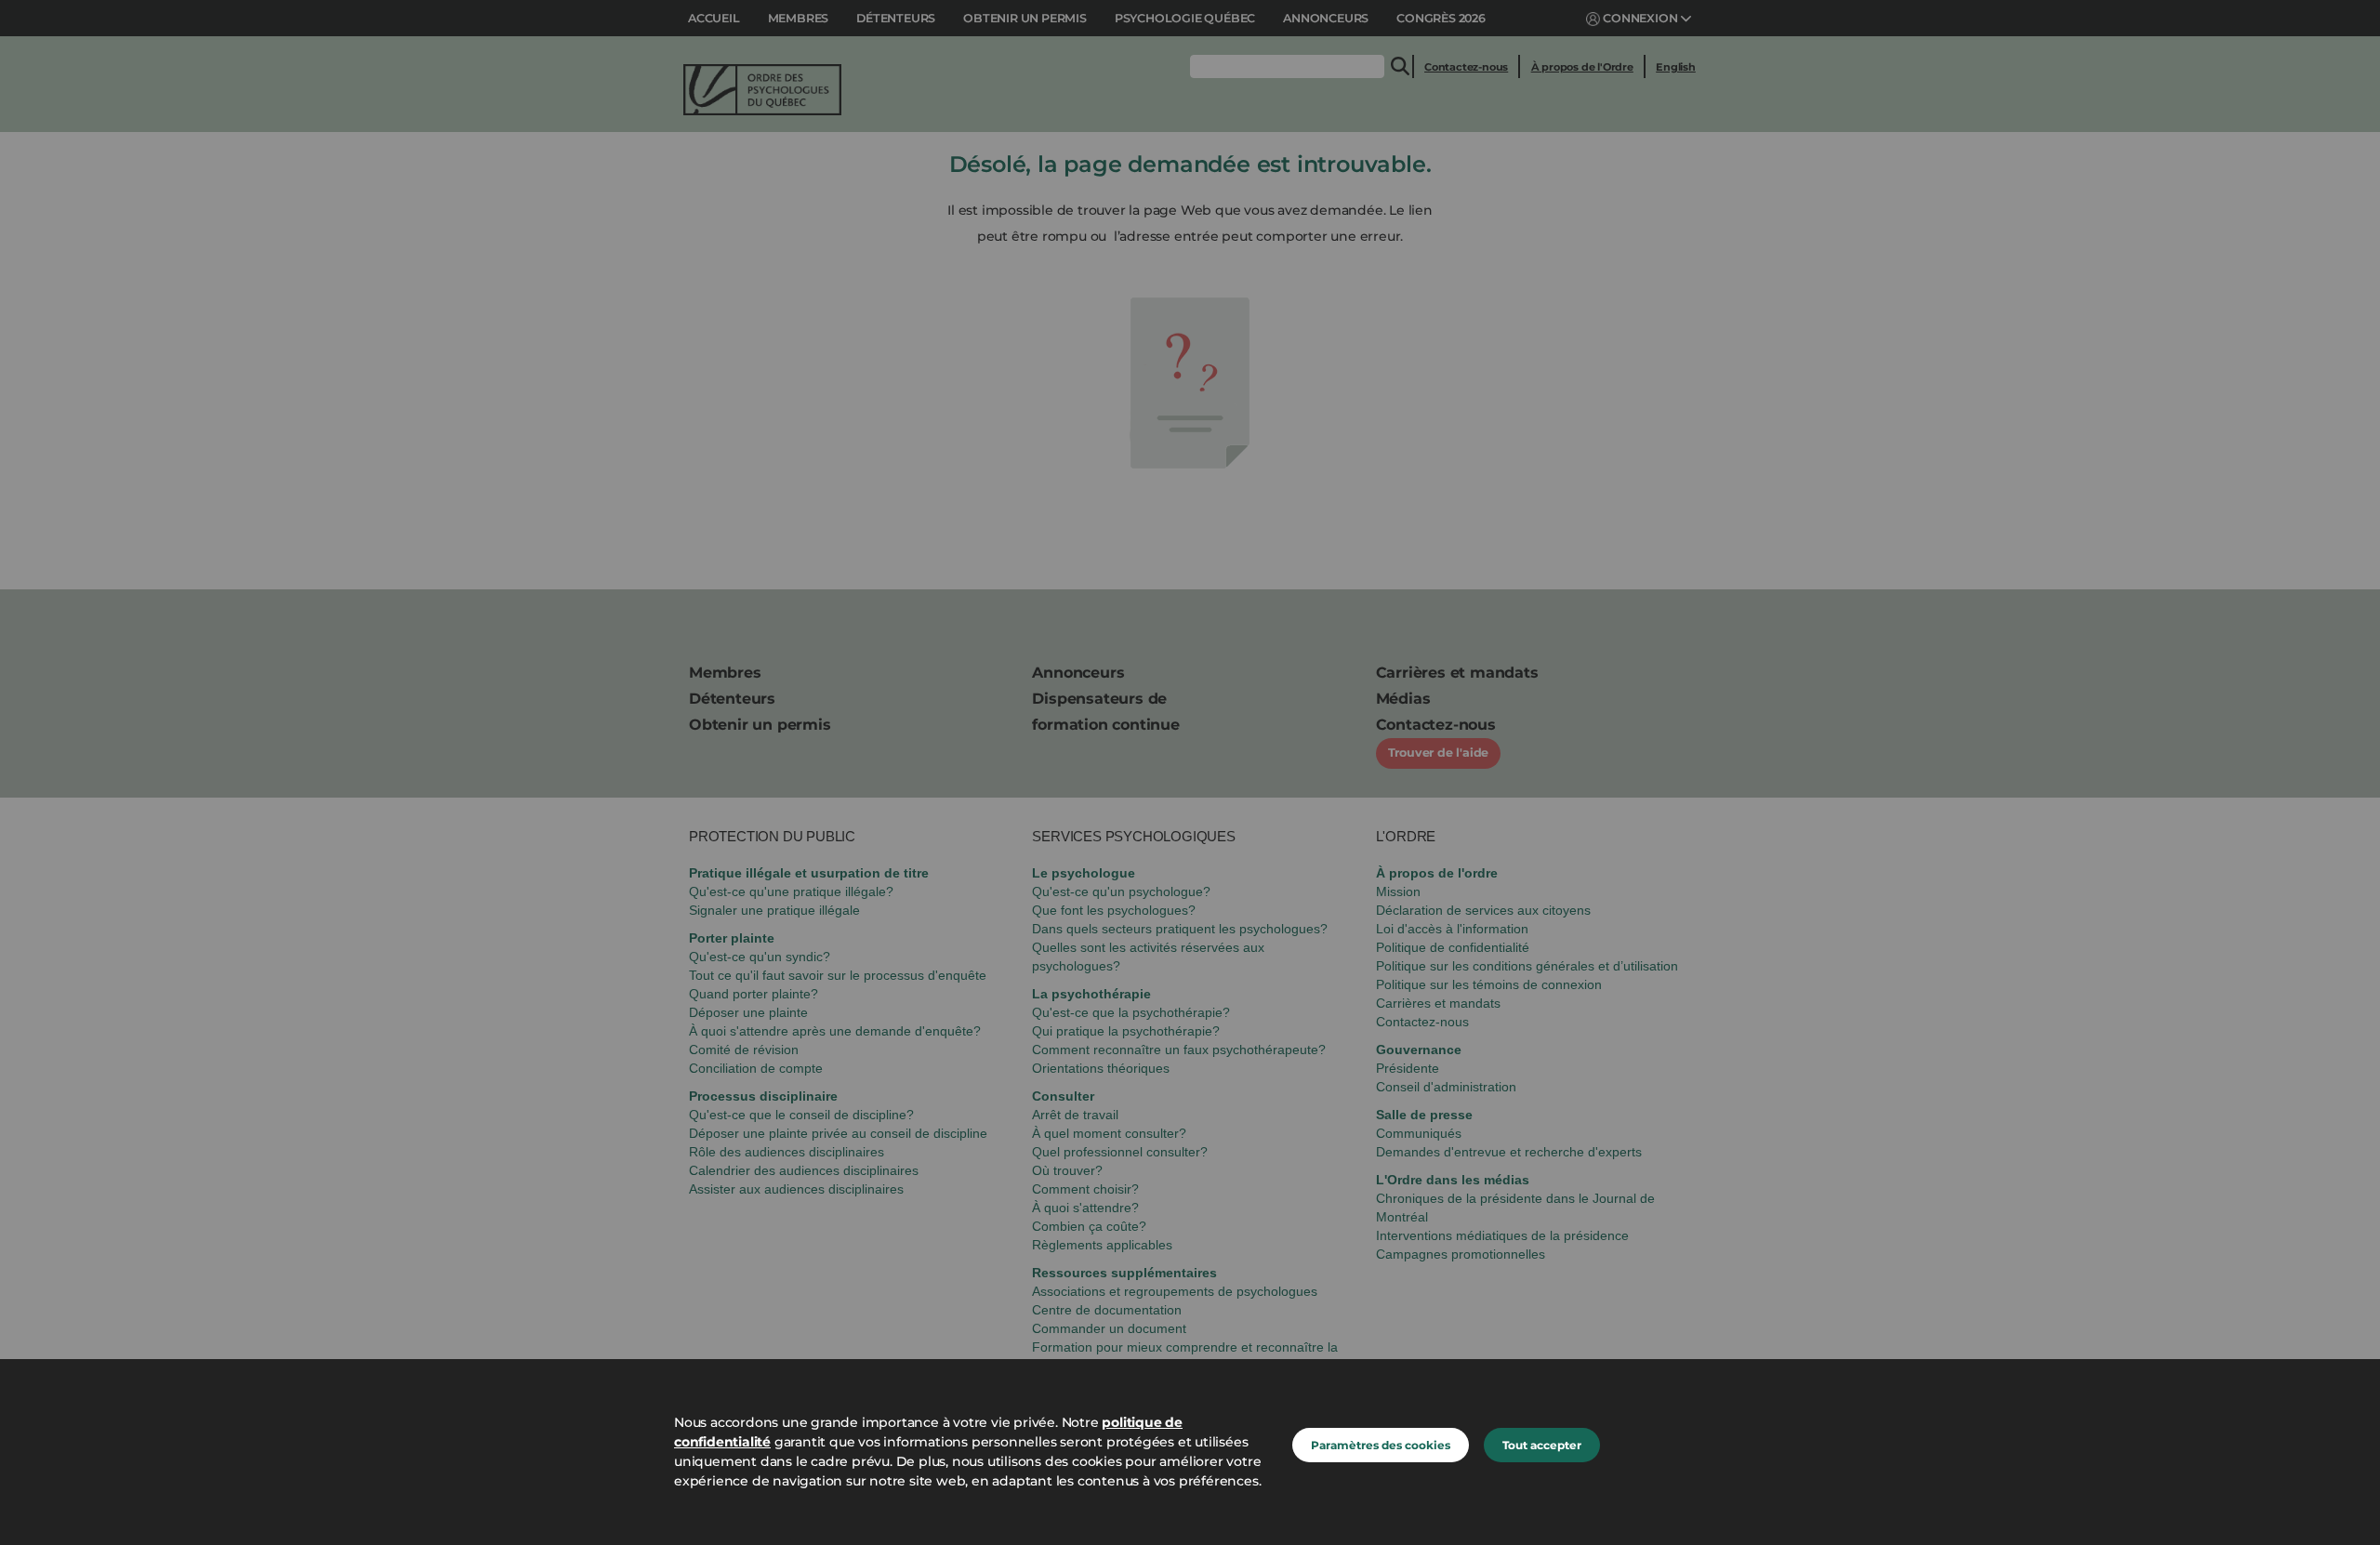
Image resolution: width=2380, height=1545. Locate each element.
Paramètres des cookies (1381, 1445)
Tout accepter (1542, 1445)
